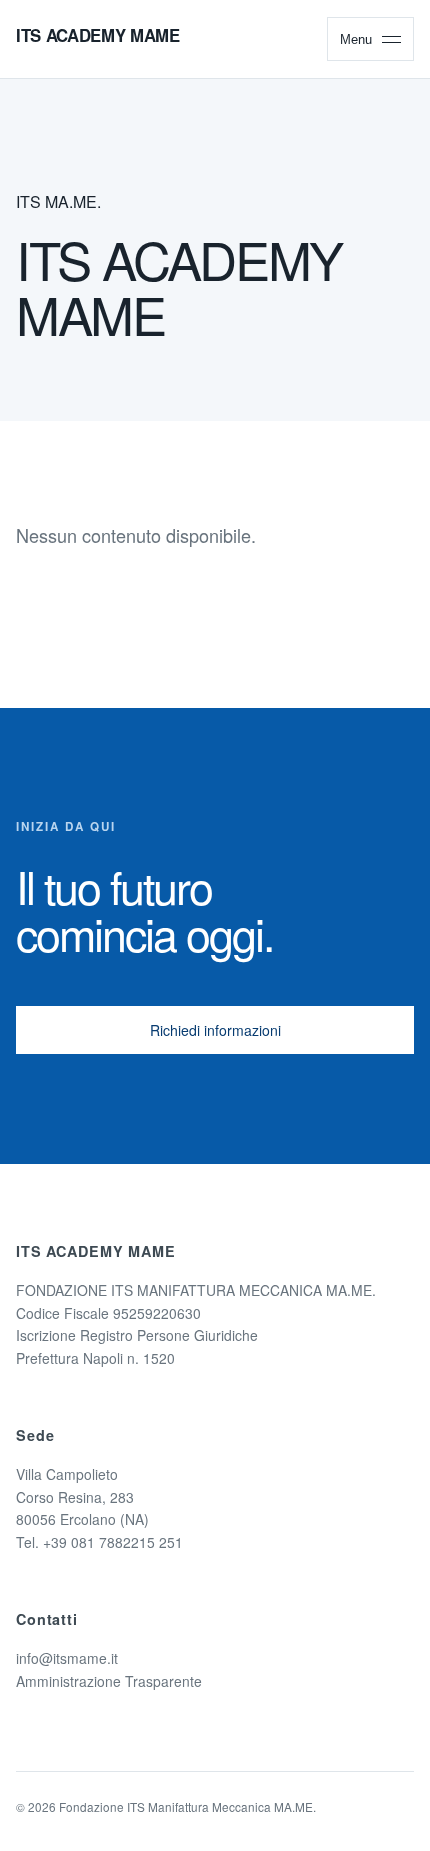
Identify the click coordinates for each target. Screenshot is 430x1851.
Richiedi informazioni (215, 1030)
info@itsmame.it (67, 1658)
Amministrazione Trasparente (109, 1681)
